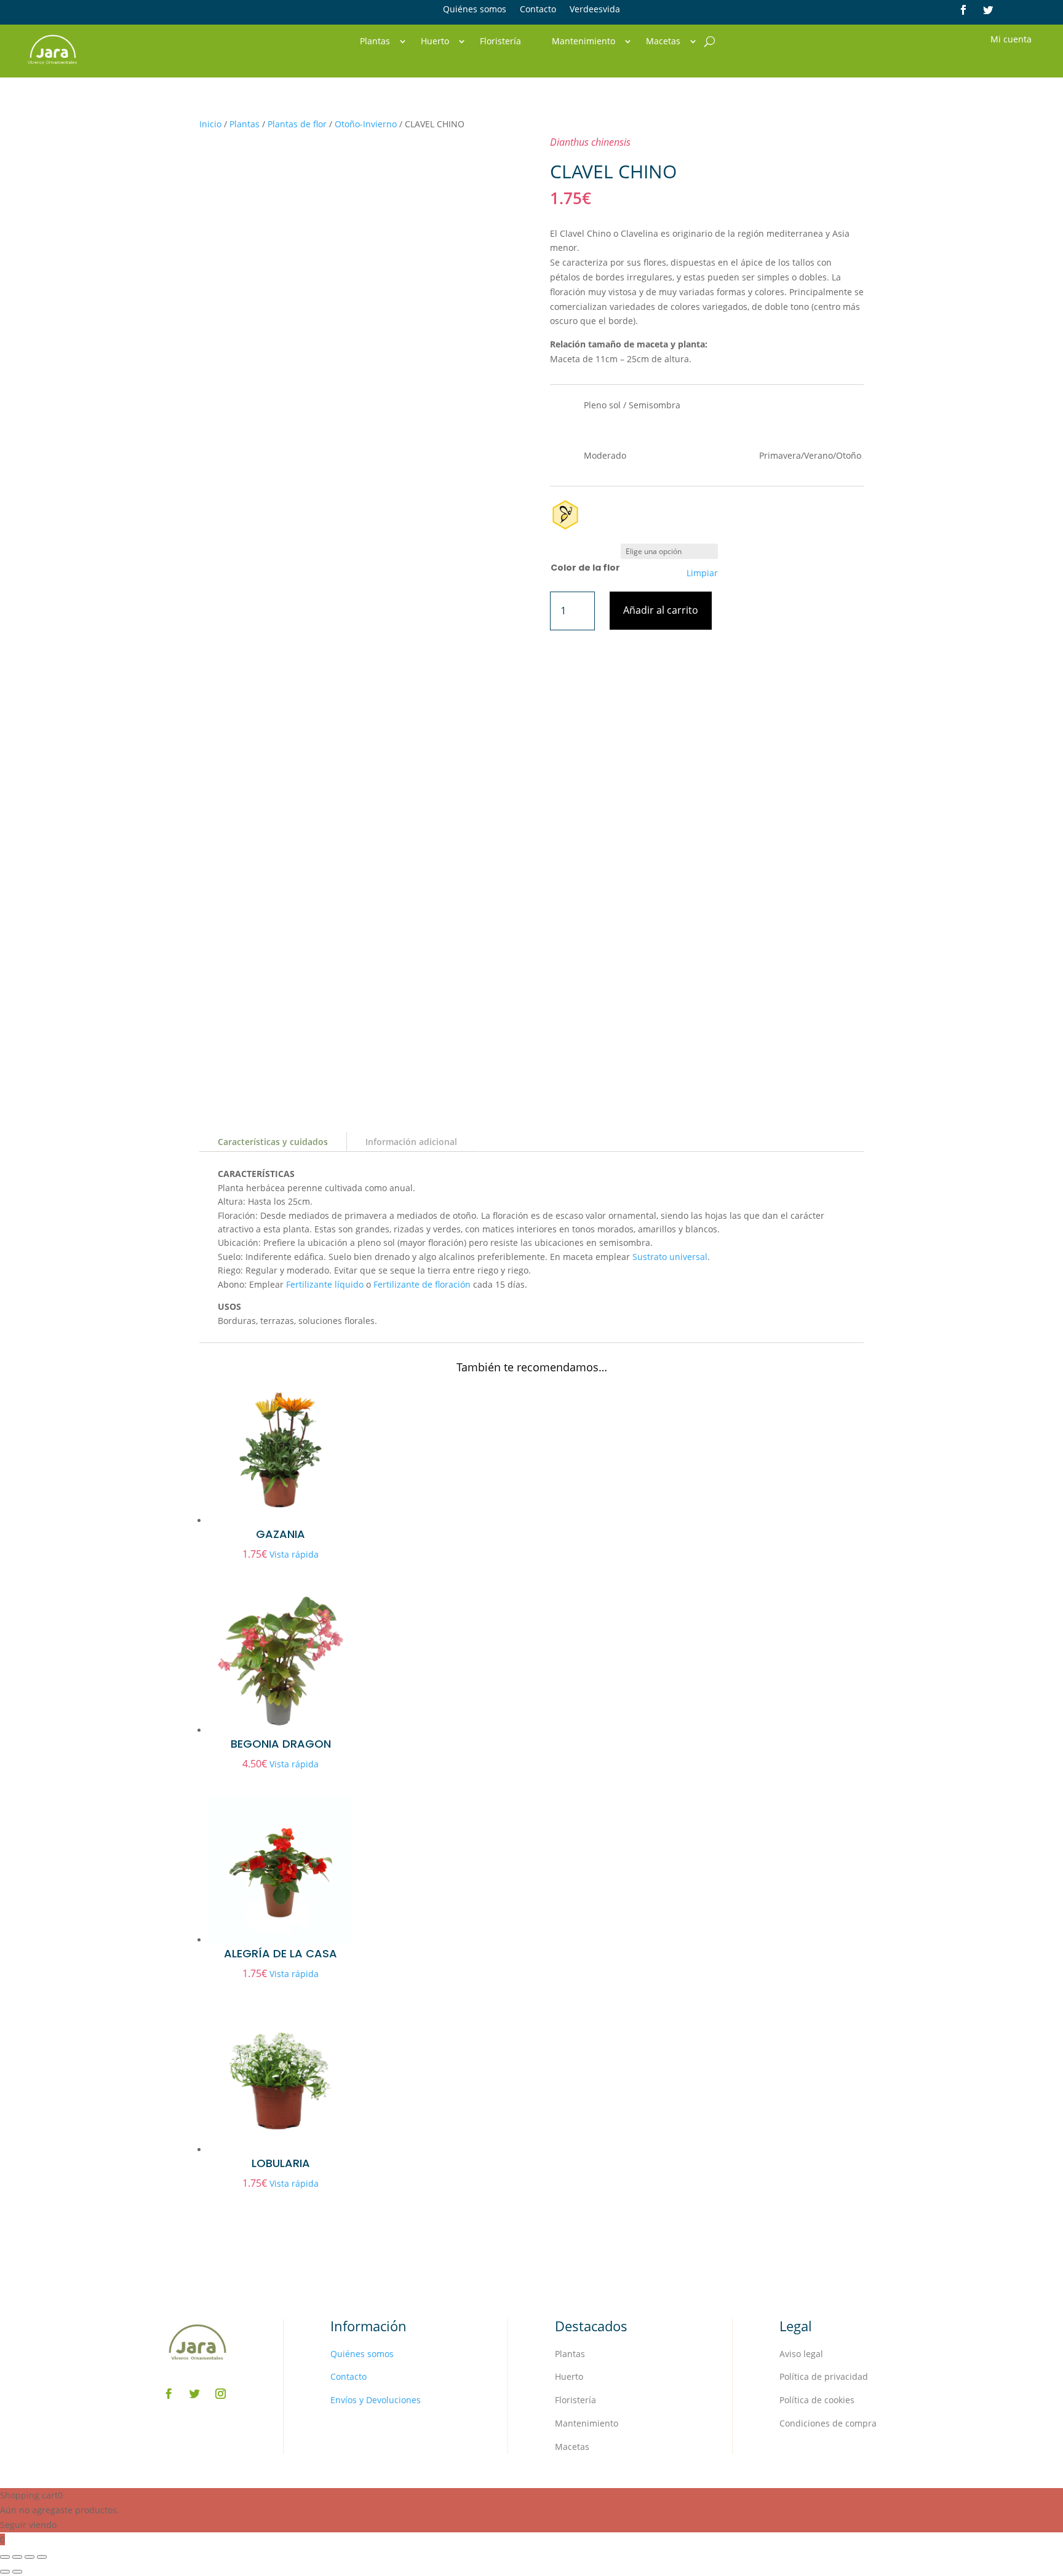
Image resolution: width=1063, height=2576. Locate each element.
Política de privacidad (824, 2376)
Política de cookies (817, 2400)
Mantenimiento (583, 42)
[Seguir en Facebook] (963, 10)
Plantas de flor (297, 124)
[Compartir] (30, 2557)
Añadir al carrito (661, 610)
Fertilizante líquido (325, 1284)
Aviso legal (801, 2354)
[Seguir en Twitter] (988, 10)
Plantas (375, 42)
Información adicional (411, 1142)
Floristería (500, 42)
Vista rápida (294, 1554)
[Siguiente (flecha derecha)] (17, 2572)
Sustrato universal (670, 1257)
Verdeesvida (595, 10)
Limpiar (702, 573)
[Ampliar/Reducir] (5, 2557)
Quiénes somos (475, 10)
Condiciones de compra (828, 2423)
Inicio (210, 124)
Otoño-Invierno (366, 124)
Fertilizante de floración (422, 1284)
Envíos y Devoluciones (376, 2400)
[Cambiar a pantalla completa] (17, 2557)
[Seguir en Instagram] (221, 2394)
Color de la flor (585, 568)
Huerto (435, 42)
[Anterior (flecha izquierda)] (5, 2572)
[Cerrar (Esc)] (42, 2557)
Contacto (538, 10)
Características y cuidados (273, 1142)
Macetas (663, 42)
